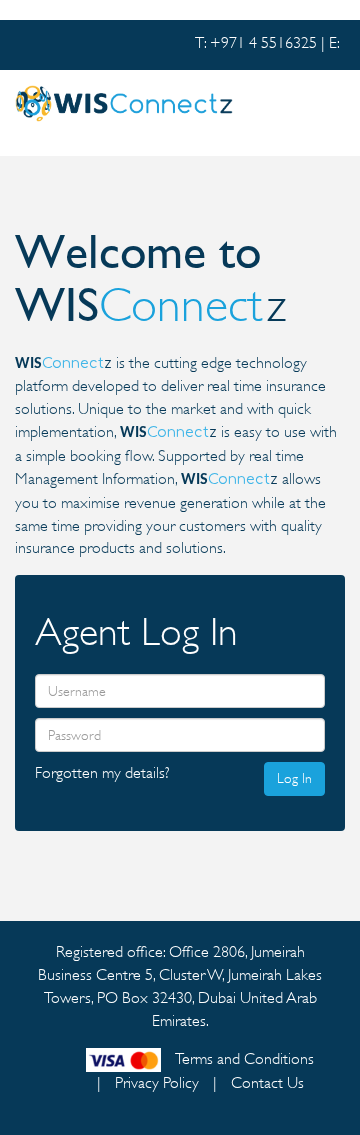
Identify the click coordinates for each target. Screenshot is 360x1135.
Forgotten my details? (102, 773)
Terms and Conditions (244, 1059)
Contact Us (267, 1083)
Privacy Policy (157, 1083)
